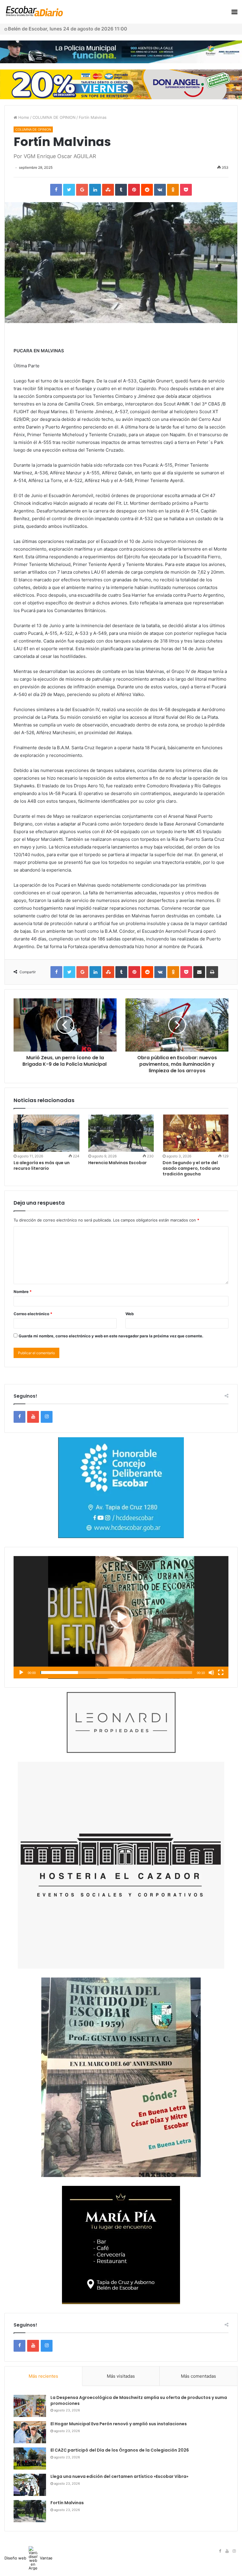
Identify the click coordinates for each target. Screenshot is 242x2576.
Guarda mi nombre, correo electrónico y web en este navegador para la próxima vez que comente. (111, 1336)
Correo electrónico (33, 1314)
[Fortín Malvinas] (30, 2511)
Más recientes (43, 2376)
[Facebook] (19, 1417)
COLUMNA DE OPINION (54, 117)
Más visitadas (121, 2376)
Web (130, 1314)
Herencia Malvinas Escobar (117, 1163)
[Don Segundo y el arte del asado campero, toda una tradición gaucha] (196, 1133)
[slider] (116, 1673)
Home (23, 117)
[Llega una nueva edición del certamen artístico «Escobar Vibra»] (30, 2485)
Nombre (23, 1292)
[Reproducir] (21, 1673)
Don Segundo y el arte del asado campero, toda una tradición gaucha (191, 1168)
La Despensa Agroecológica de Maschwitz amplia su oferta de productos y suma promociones (139, 2400)
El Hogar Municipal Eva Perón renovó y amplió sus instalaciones (119, 2424)
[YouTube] (33, 1417)
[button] (121, 1617)
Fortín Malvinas (67, 2503)
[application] (121, 1617)
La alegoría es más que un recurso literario (42, 1165)
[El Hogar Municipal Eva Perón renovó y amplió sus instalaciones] (30, 2432)
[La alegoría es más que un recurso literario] (46, 1133)
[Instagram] (47, 1417)
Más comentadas (198, 2376)
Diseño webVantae (28, 2558)
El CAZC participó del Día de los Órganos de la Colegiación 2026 (120, 2450)
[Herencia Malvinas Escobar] (121, 1133)
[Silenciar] (211, 1673)
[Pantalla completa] (221, 1673)
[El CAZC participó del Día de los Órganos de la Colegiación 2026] (30, 2459)
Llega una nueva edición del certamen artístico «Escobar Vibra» (119, 2476)
